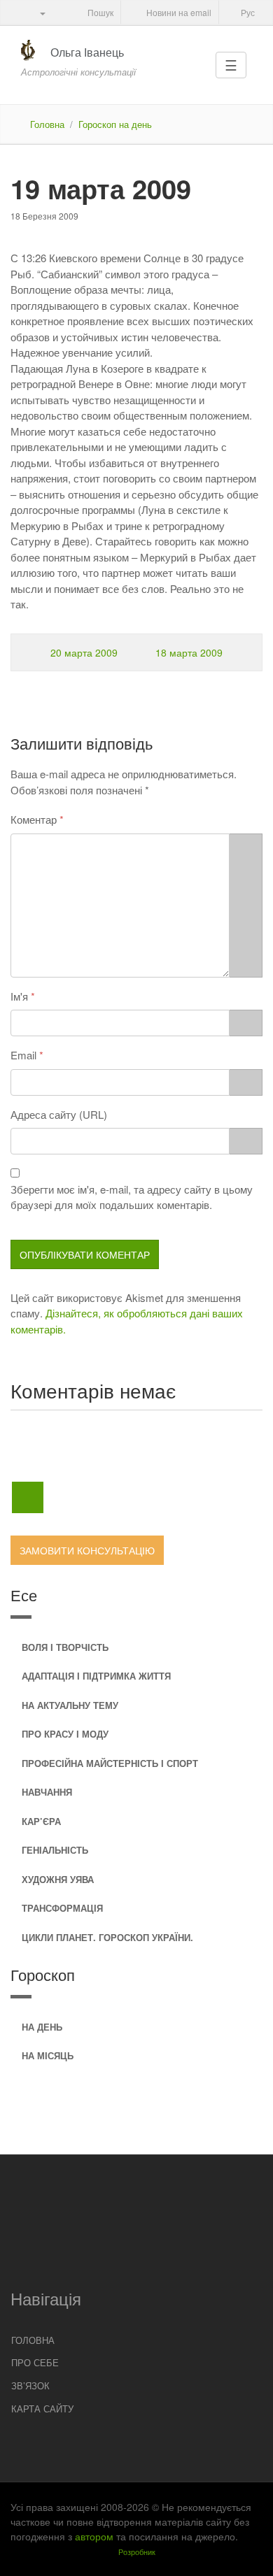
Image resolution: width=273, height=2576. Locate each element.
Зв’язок (30, 2385)
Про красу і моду (65, 1734)
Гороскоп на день (115, 124)
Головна (47, 124)
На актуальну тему (70, 1705)
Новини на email (178, 12)
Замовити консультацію (87, 1550)
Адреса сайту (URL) (59, 1114)
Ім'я (19, 996)
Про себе (35, 2362)
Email (23, 1055)
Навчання (47, 1792)
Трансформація (62, 1908)
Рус (247, 12)
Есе (24, 1595)
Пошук (99, 12)
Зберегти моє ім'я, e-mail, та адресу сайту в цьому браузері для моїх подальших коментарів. (132, 1197)
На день (42, 2027)
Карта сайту (42, 2409)
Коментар (34, 819)
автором (94, 2536)
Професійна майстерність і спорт (110, 1763)
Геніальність (55, 1850)
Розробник (137, 2552)
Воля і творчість (65, 1647)
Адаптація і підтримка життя (96, 1676)
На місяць (48, 2055)
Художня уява (58, 1879)
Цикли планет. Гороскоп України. (107, 1937)
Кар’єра (41, 1821)
